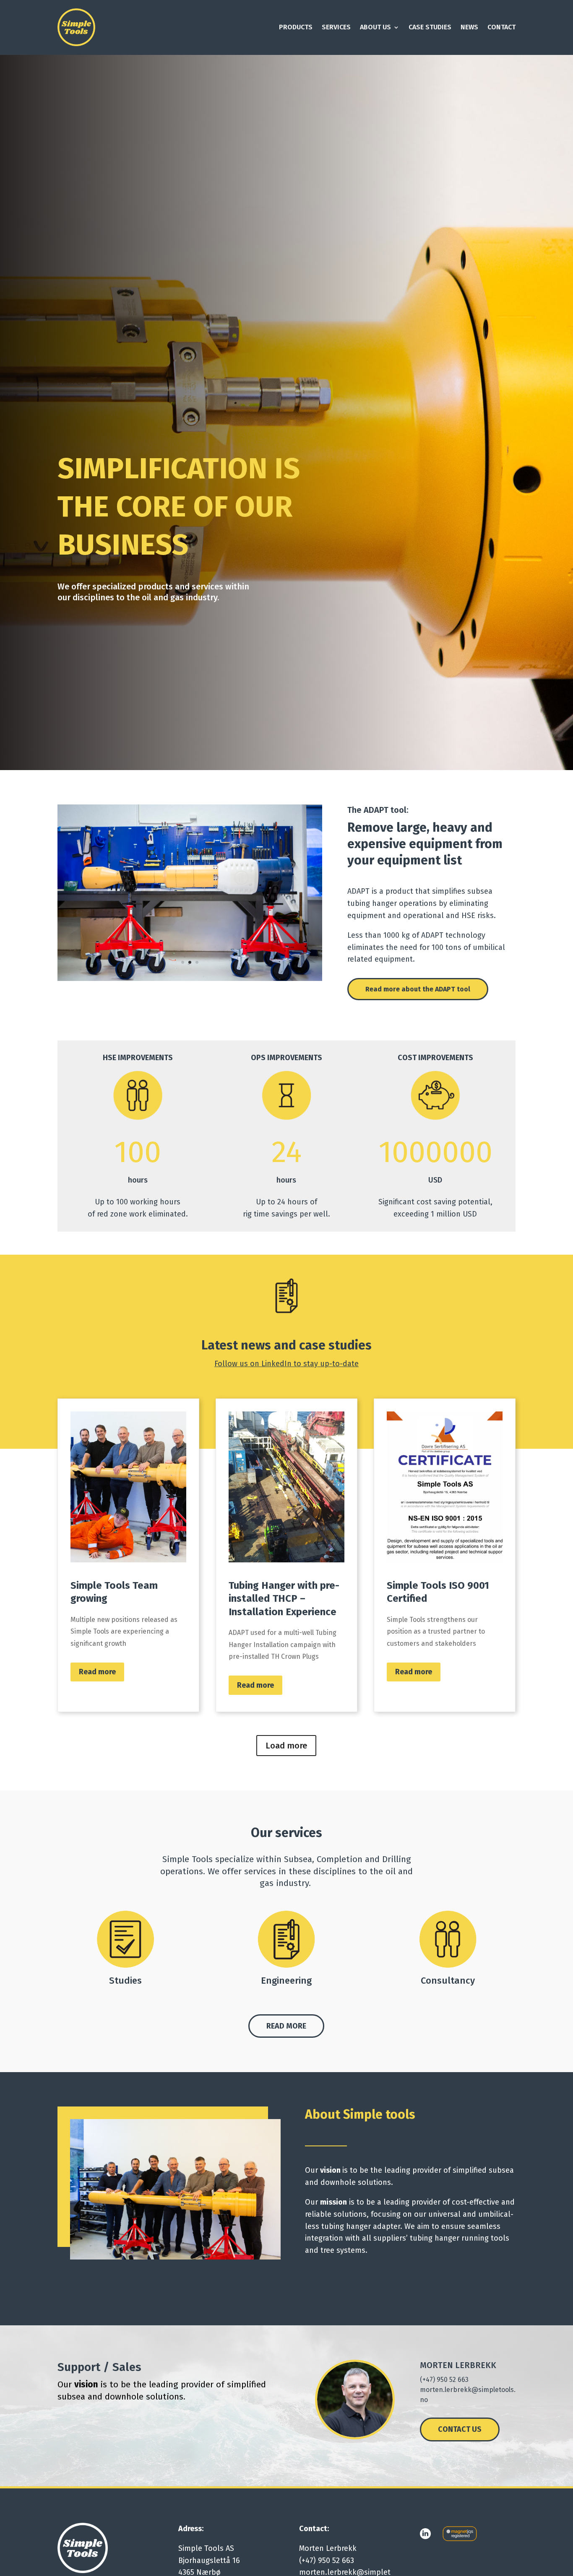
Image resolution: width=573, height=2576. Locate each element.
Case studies (430, 27)
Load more (286, 1746)
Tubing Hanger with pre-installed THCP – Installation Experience (287, 1555)
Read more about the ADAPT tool (418, 989)
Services (336, 27)
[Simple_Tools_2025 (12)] (190, 979)
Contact (501, 27)
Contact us (460, 2429)
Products (296, 27)
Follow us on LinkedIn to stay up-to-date (286, 1364)
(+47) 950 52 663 (444, 2380)
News (469, 27)
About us (375, 27)
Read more (97, 1672)
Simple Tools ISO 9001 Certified (445, 1555)
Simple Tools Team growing (129, 1555)
